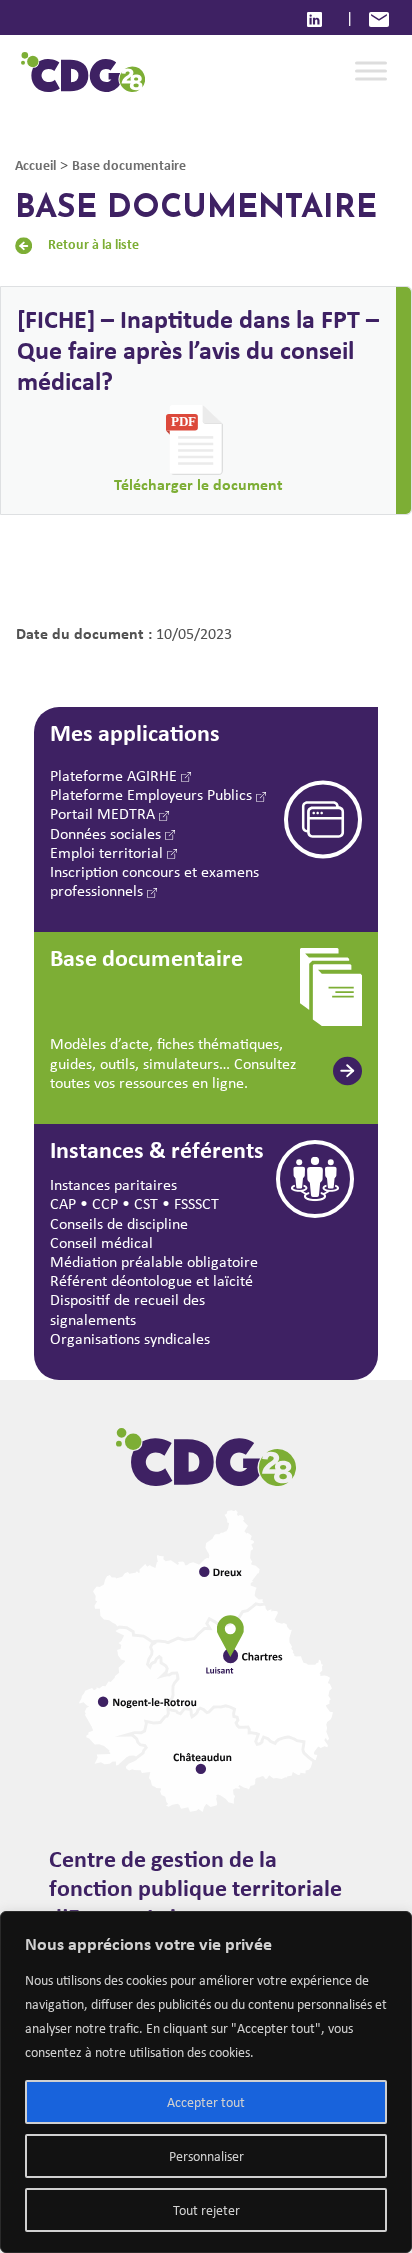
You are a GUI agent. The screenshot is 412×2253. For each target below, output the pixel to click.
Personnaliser (206, 2156)
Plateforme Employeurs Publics (153, 794)
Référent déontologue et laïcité (151, 1280)
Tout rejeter (206, 2210)
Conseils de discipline (119, 1223)
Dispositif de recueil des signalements (127, 1309)
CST (146, 1203)
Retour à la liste (93, 243)
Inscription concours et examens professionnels (154, 881)
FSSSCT (196, 1203)
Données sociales (107, 833)
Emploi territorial (108, 852)
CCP (105, 1203)
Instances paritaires (113, 1184)
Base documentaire (129, 164)
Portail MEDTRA (104, 813)
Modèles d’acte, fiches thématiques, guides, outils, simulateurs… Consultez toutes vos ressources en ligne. (173, 1062)
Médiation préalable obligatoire (154, 1261)
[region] (206, 2082)
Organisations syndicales (130, 1338)
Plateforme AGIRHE (115, 775)
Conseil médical (101, 1242)
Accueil (35, 164)
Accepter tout (206, 2102)
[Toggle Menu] (371, 71)
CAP (63, 1203)
